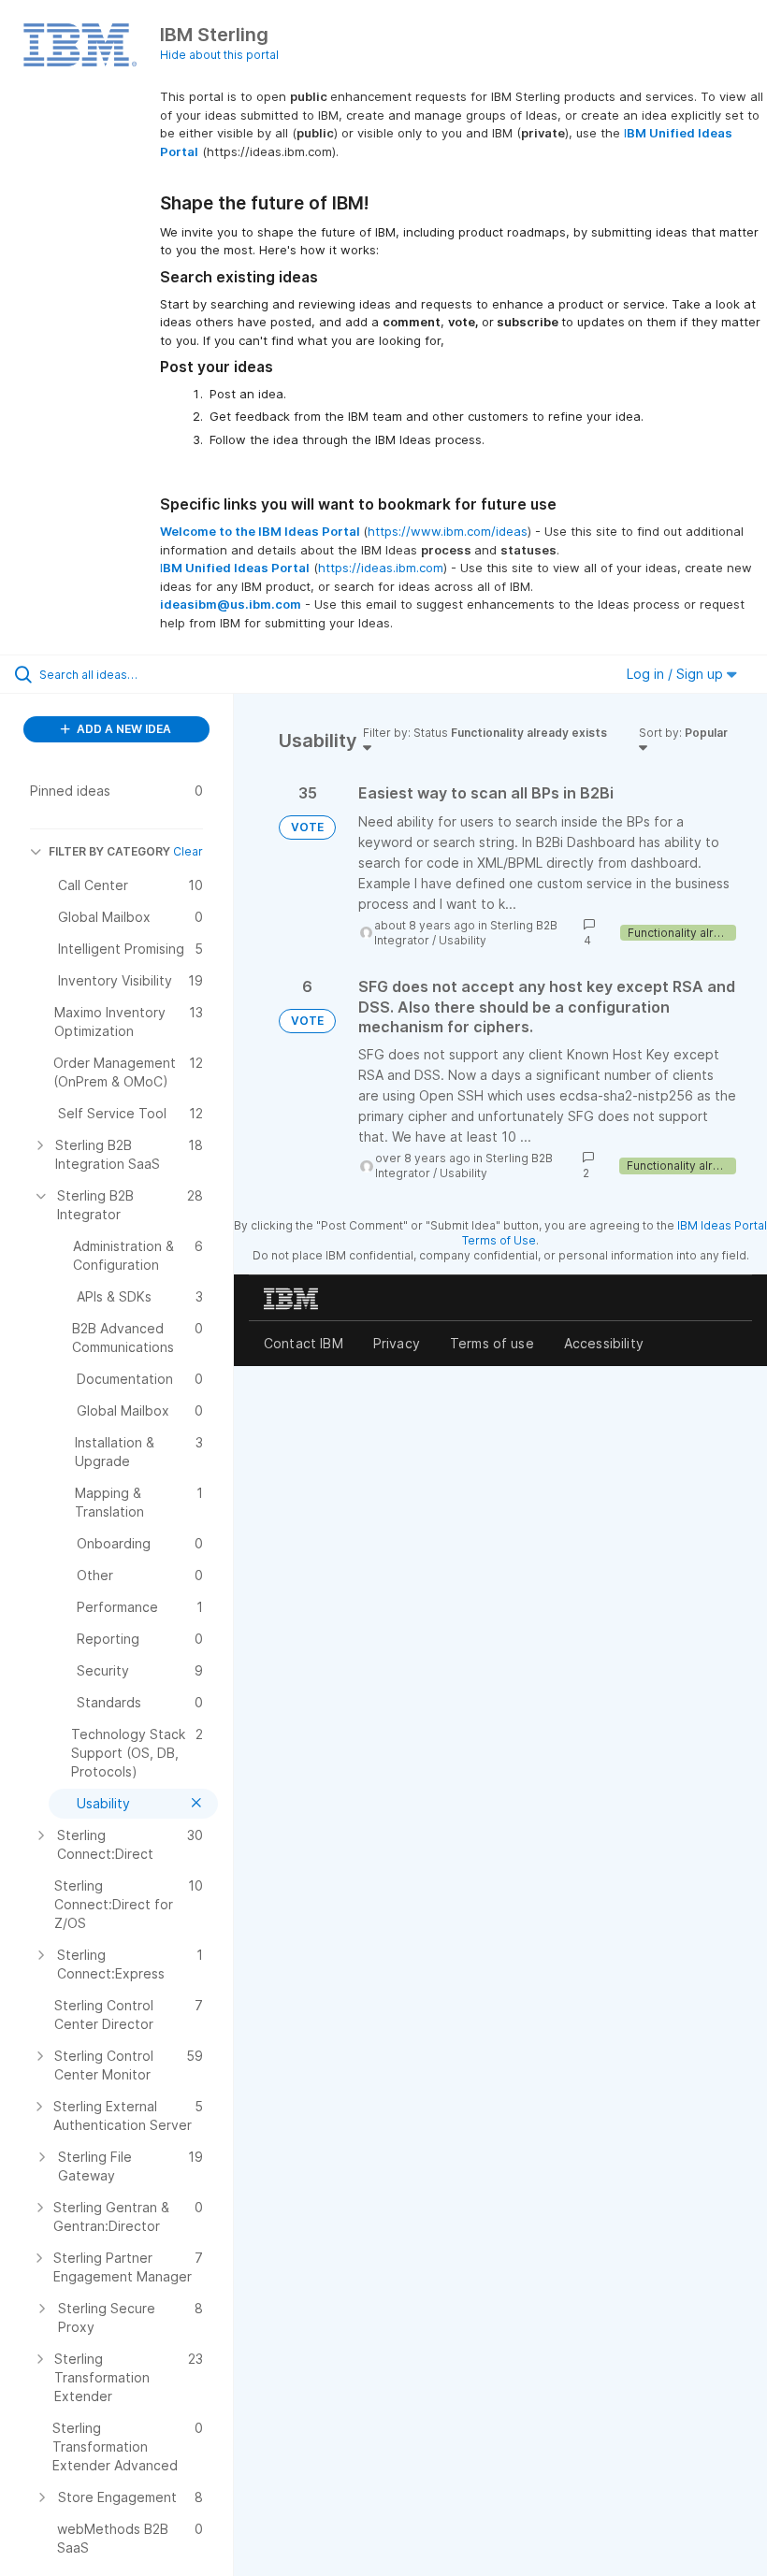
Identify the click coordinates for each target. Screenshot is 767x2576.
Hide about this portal (219, 55)
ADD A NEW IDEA (123, 729)
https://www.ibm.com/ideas (448, 531)
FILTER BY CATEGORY (109, 851)
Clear (188, 851)
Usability (463, 940)
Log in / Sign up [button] (677, 674)
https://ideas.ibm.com (381, 568)
